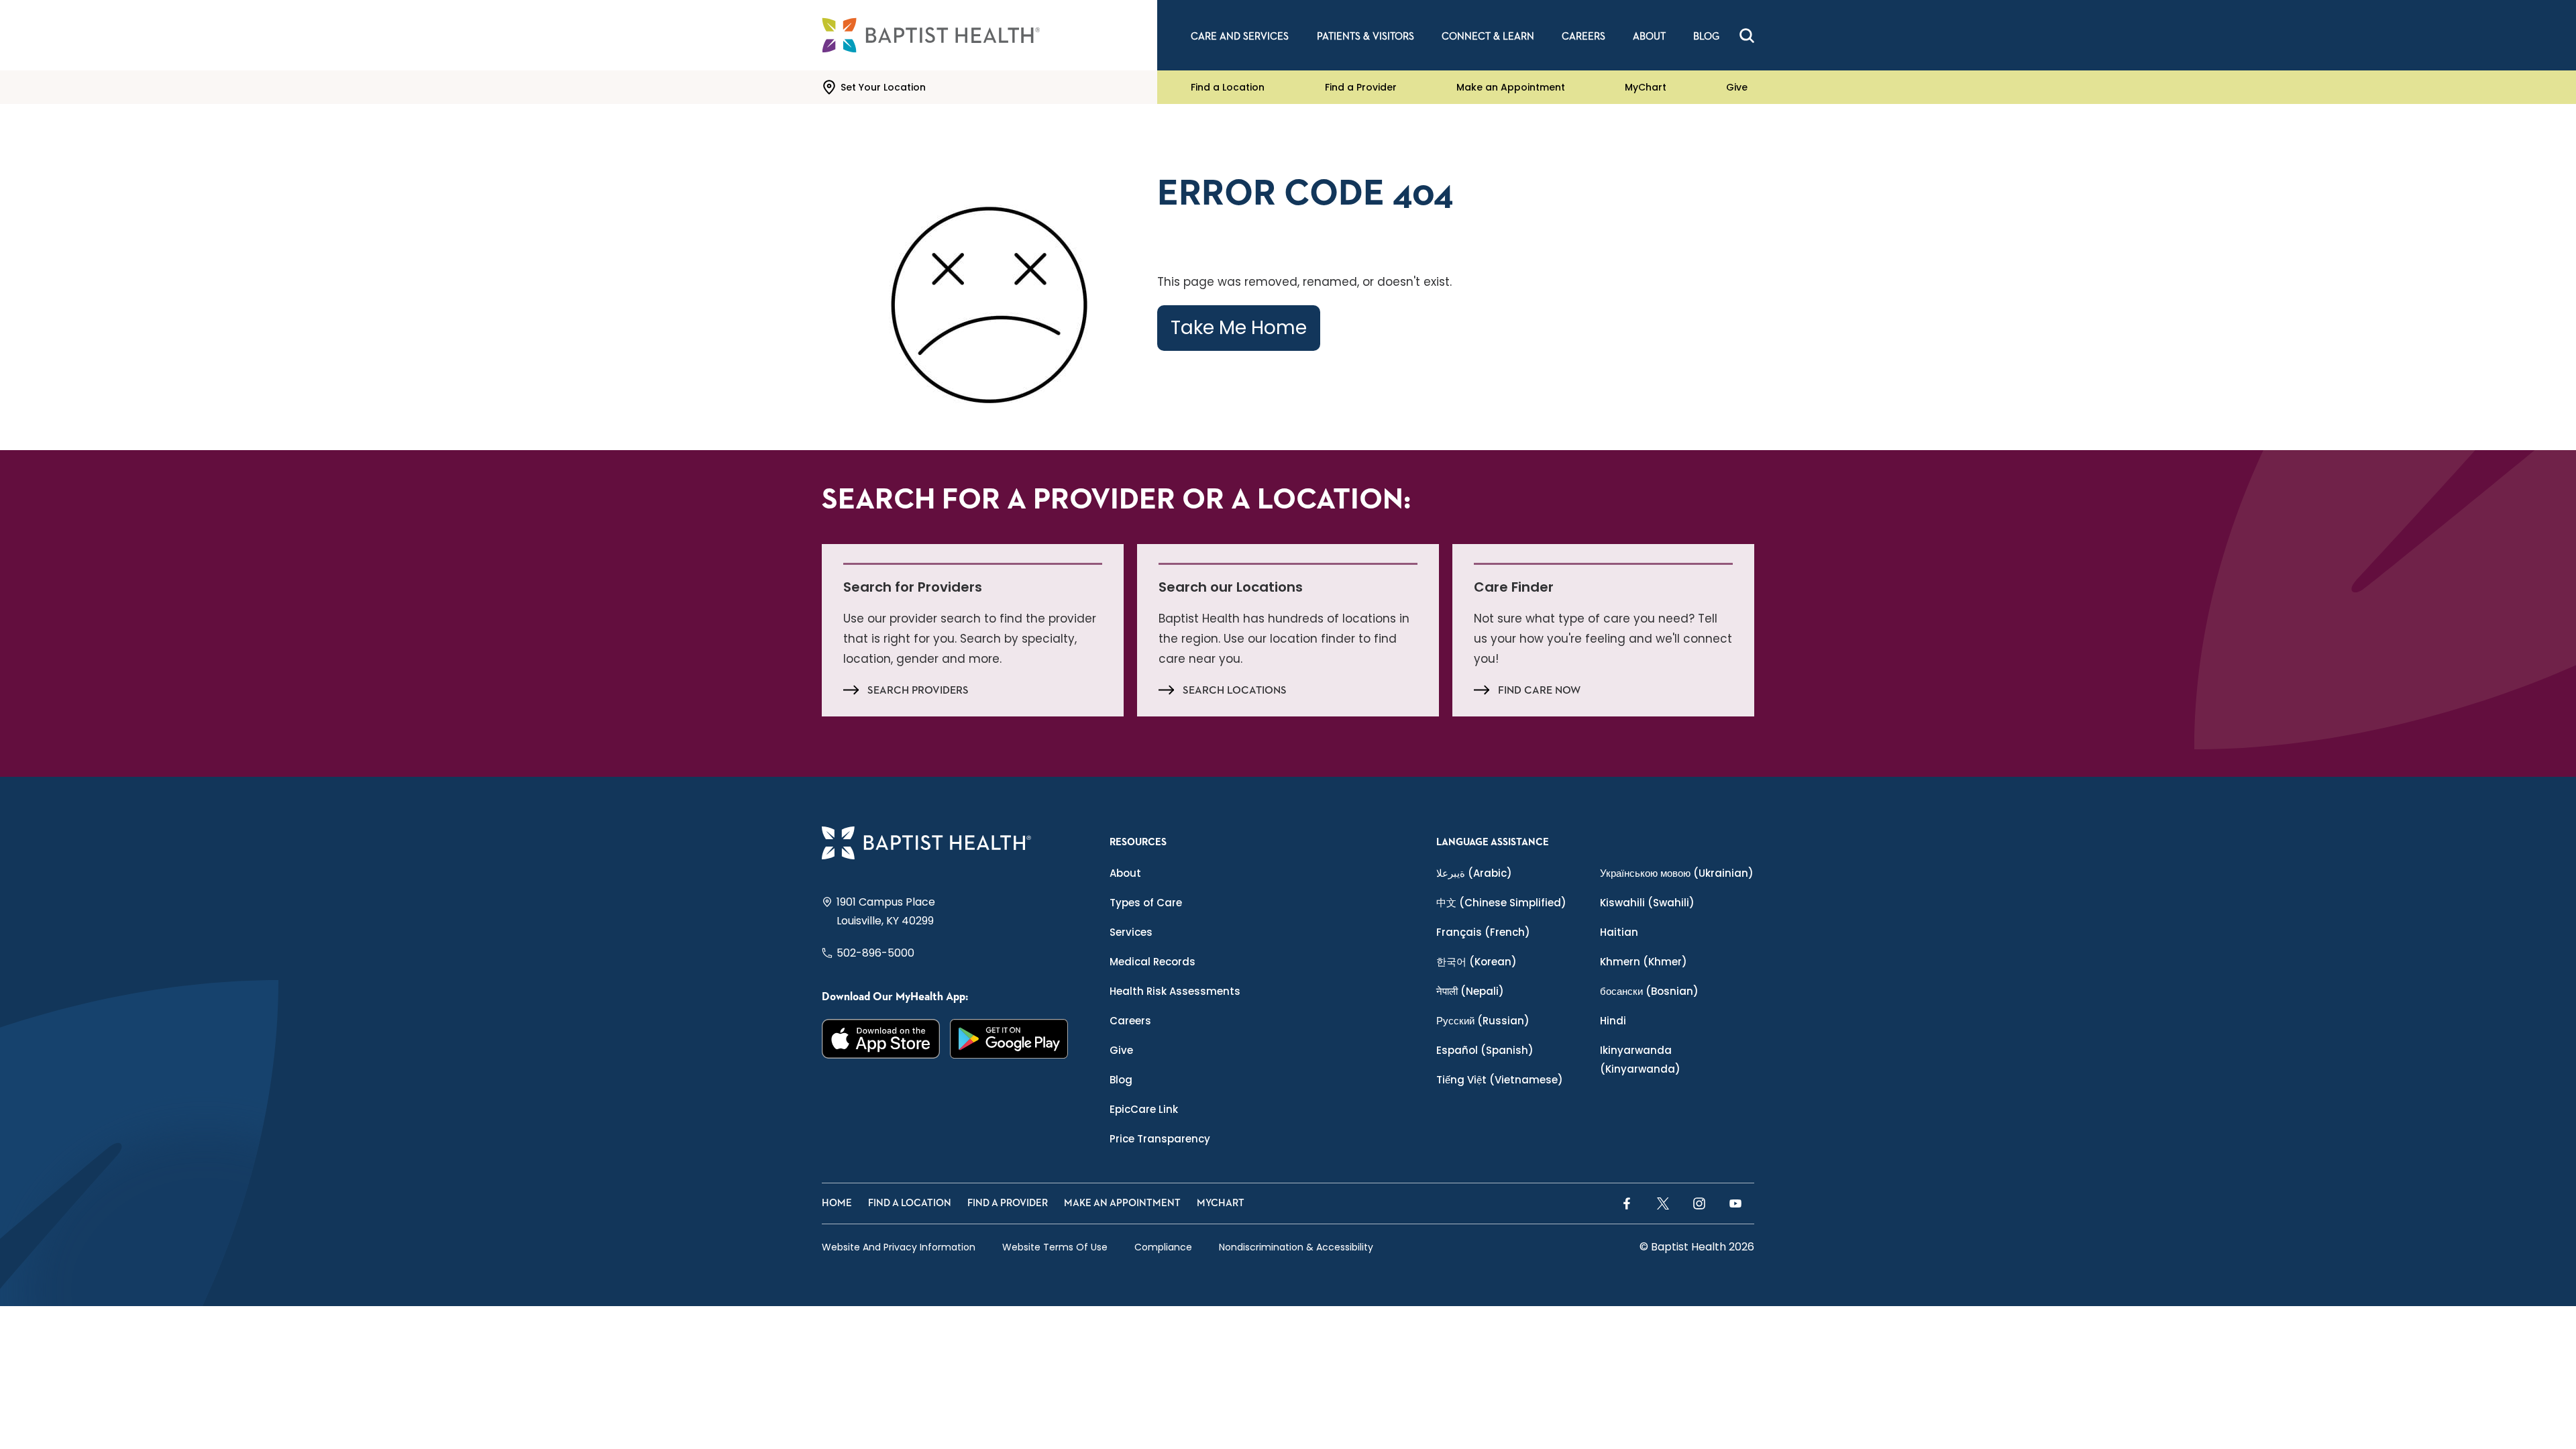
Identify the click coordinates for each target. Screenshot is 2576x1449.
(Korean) (1477, 962)
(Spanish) (1485, 1050)
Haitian (1619, 932)
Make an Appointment (1511, 87)
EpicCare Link (1144, 1109)
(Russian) (1483, 1021)
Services (1131, 932)
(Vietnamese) (1500, 1080)
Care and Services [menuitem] (1240, 37)
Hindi (1613, 1021)
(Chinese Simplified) (1501, 903)
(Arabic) (1474, 873)
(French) (1483, 932)
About (1125, 873)
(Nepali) (1470, 991)
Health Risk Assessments (1175, 991)
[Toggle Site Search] (1747, 36)
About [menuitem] (1649, 37)
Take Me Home (1239, 328)
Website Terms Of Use (1055, 1247)
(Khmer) (1644, 962)
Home (837, 1203)
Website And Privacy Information (899, 1247)
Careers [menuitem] (1584, 37)
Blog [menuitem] (1706, 37)
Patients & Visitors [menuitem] (1365, 37)
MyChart (1646, 87)
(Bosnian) (1649, 991)
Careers (1130, 1021)
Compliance (1163, 1247)
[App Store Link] (881, 1039)
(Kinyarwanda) (1640, 1060)
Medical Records (1152, 962)
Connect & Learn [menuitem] (1488, 37)
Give (1737, 87)
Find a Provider (1361, 87)
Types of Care (1146, 903)
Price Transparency (1160, 1139)
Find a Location (1228, 87)
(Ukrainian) (1677, 873)
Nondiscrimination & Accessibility (1296, 1247)
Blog (1121, 1080)
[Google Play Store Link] (1009, 1039)
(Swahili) (1647, 903)
